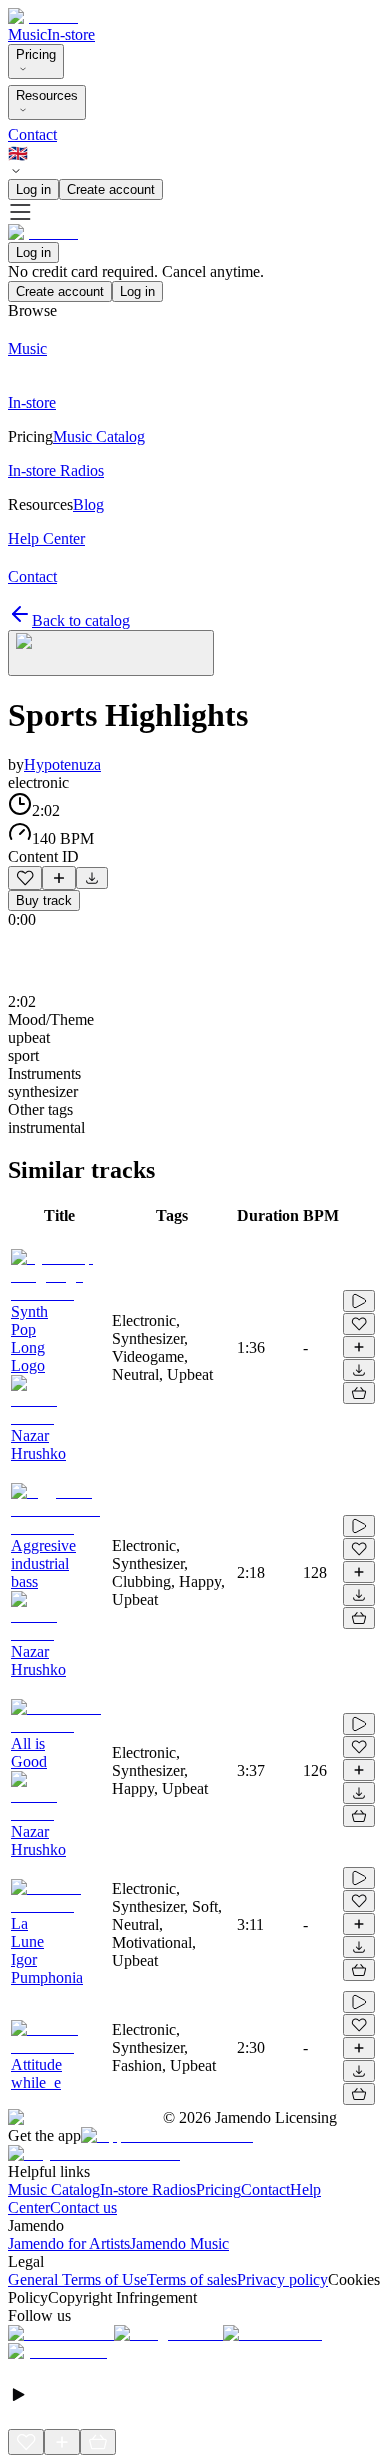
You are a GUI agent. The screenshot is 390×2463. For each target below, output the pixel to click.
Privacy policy (282, 2279)
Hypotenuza (62, 764)
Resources (47, 95)
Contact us (83, 2207)
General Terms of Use (77, 2279)
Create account (111, 189)
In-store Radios (148, 2189)
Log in (33, 189)
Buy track (44, 900)
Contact (32, 134)
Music (27, 34)
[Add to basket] (359, 1393)
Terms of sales (192, 2279)
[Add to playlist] (59, 878)
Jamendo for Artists (69, 2243)
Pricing (36, 54)
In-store (71, 34)
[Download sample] (92, 878)
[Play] (111, 653)
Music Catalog (54, 2189)
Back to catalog (81, 620)
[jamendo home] (43, 16)
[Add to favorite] (25, 878)
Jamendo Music (179, 2243)
